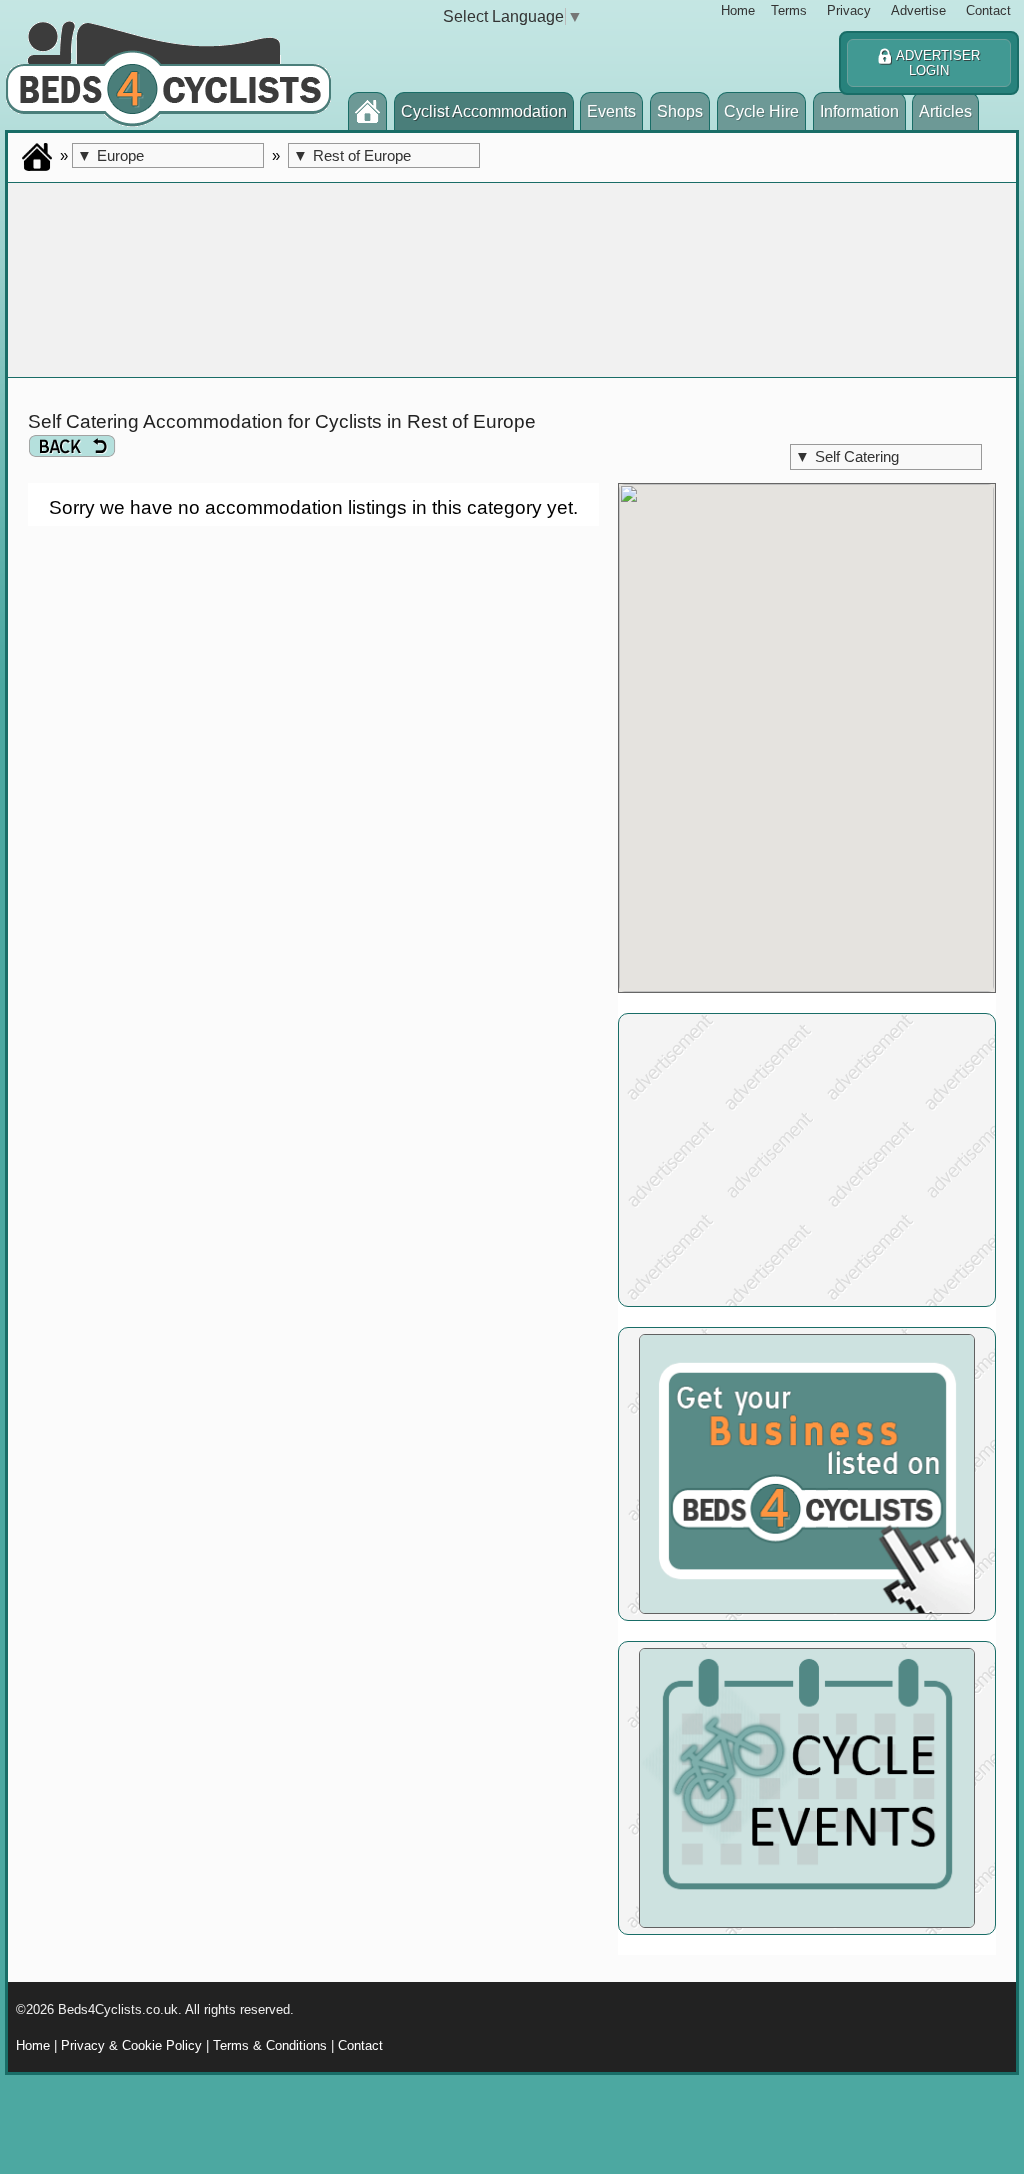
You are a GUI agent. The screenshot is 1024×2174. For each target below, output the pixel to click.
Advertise (918, 10)
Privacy (849, 10)
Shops (680, 111)
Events (611, 111)
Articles (945, 111)
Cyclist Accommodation (484, 111)
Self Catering (847, 456)
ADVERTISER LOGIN (936, 63)
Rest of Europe (352, 155)
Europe (110, 155)
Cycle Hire (761, 111)
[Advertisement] (807, 1160)
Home (738, 10)
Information (859, 111)
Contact (988, 10)
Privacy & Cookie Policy (131, 2045)
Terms (789, 10)
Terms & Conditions (270, 2045)
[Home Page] (367, 115)
